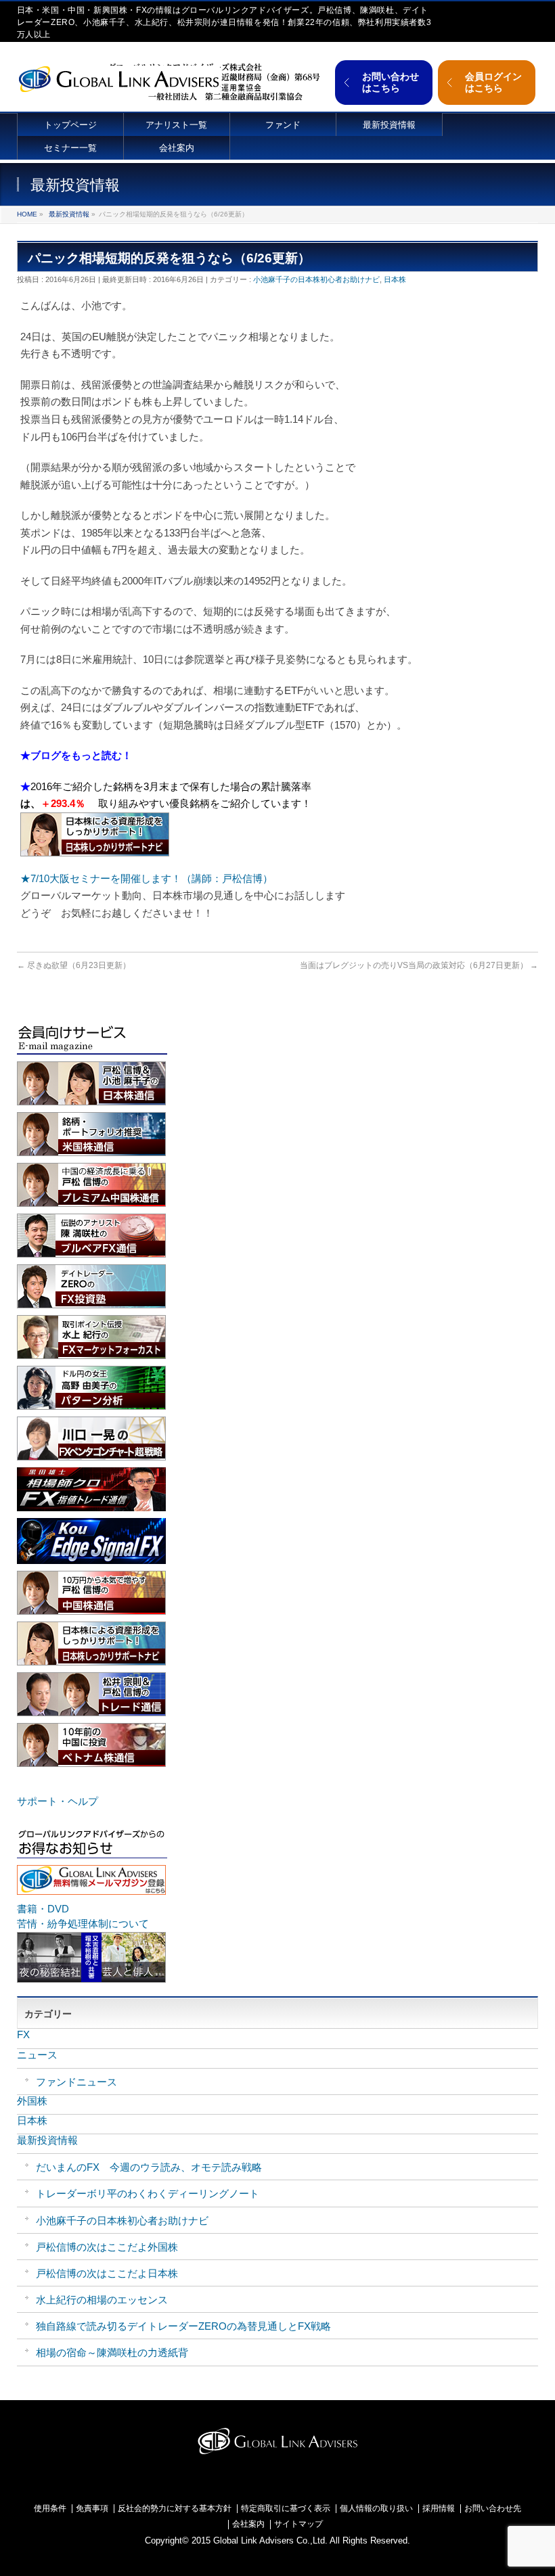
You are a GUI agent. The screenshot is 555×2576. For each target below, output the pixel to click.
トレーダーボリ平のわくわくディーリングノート (148, 2193)
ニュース (37, 2055)
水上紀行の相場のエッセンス (102, 2300)
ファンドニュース (76, 2082)
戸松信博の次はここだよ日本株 (107, 2273)
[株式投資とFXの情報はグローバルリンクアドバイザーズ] (118, 77)
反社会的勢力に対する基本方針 (175, 2509)
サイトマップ (298, 2524)
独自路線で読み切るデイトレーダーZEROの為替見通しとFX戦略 (183, 2326)
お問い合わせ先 (493, 2509)
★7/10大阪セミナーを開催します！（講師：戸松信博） (147, 878)
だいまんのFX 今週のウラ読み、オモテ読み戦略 (149, 2167)
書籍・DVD (43, 1909)
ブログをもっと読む (76, 755)
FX (23, 2034)
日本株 (395, 279)
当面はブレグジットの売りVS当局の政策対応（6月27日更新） (419, 965)
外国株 (32, 2101)
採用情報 (439, 2509)
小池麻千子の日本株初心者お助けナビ (316, 279)
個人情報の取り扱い (376, 2509)
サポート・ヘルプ (58, 1801)
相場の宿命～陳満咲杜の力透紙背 (112, 2352)
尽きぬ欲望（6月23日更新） (74, 965)
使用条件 (50, 2509)
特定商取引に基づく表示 (286, 2509)
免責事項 (92, 2509)
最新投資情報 (69, 214)
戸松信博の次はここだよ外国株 (107, 2247)
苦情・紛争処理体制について (83, 1924)
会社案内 (248, 2524)
